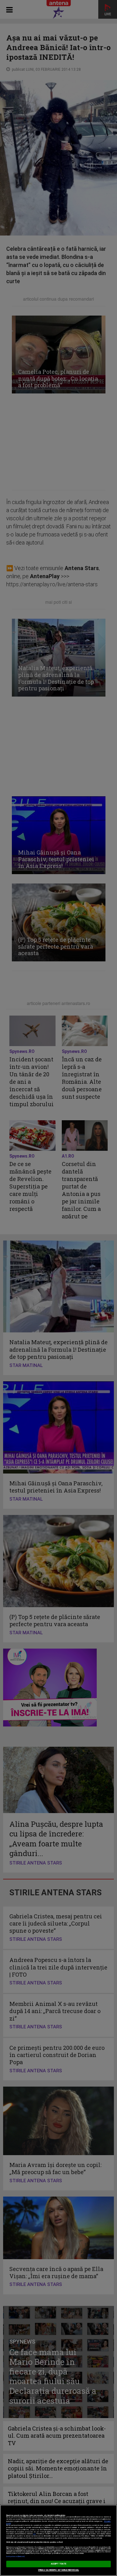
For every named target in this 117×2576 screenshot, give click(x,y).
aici (34, 2534)
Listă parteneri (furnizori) (15, 2557)
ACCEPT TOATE (59, 2564)
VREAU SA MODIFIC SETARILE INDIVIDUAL (58, 2570)
